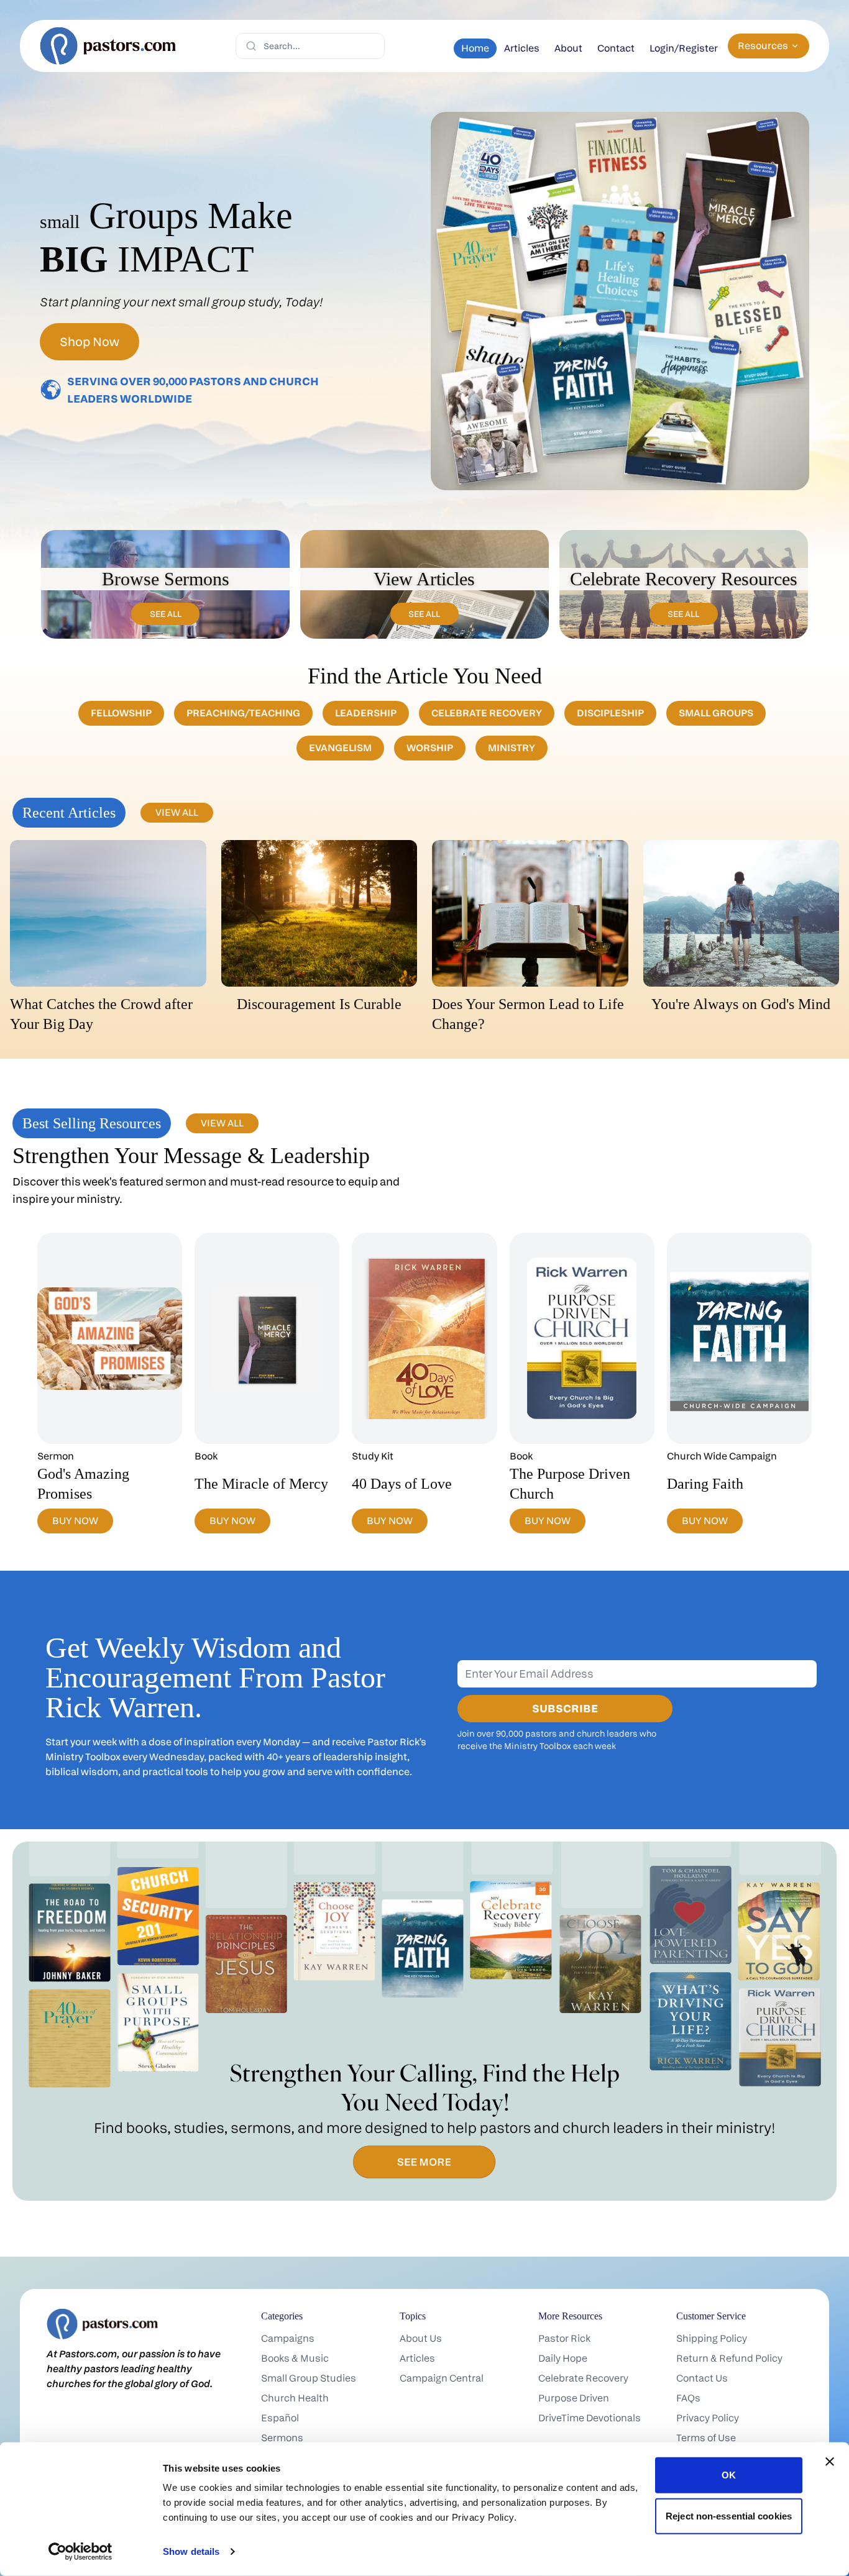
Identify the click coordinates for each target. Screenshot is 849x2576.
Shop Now (89, 342)
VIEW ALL (177, 812)
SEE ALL (166, 614)
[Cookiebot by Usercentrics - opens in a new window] (80, 2552)
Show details (191, 2551)
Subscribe (565, 1708)
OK (729, 2475)
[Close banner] (830, 2462)
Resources (763, 46)
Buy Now (75, 1521)
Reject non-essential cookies (729, 2515)
